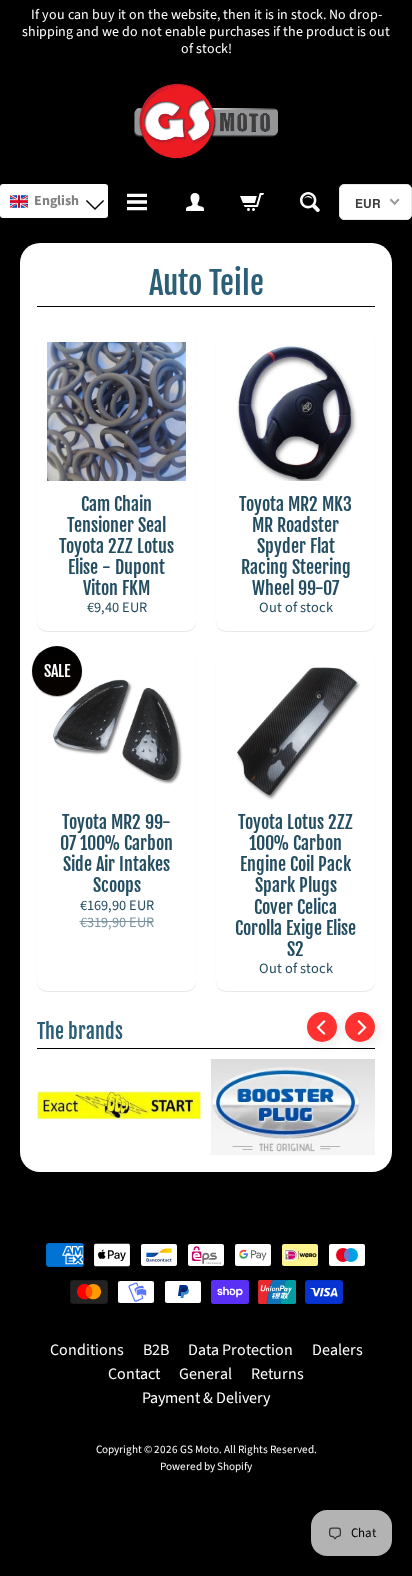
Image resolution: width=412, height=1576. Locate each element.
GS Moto (199, 1449)
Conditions (87, 1350)
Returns (277, 1374)
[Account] (195, 202)
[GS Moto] (206, 122)
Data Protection (240, 1350)
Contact (134, 1374)
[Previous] (322, 1027)
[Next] (360, 1027)
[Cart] (252, 202)
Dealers (337, 1350)
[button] (54, 201)
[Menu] (137, 202)
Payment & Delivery (206, 1398)
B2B (156, 1350)
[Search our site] (310, 202)
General (205, 1374)
